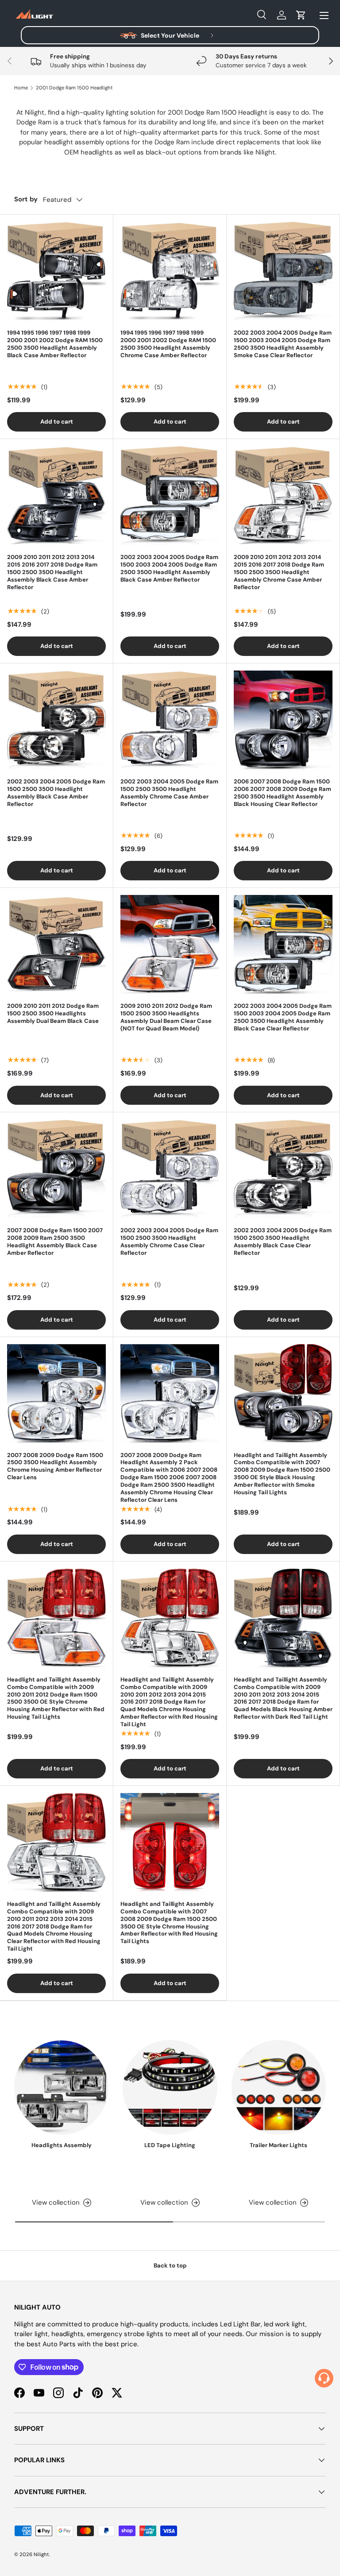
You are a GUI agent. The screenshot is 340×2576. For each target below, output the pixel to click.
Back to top (170, 2266)
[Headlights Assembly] (61, 2087)
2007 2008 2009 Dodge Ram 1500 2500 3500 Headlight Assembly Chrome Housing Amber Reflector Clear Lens (55, 1466)
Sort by (26, 199)
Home (21, 88)
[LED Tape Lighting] (170, 2087)
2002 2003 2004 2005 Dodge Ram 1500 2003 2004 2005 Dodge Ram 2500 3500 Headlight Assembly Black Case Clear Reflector (283, 1017)
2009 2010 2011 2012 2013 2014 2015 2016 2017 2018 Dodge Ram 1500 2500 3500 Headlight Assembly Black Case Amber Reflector (52, 572)
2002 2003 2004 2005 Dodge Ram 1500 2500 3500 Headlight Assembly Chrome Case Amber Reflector (169, 793)
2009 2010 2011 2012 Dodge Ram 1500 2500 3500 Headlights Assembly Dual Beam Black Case (53, 1013)
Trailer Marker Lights (278, 2145)
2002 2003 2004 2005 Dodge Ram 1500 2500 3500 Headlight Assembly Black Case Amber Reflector (56, 793)
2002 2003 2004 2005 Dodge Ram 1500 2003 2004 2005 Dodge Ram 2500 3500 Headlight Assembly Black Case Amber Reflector (169, 568)
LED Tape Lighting (170, 2145)
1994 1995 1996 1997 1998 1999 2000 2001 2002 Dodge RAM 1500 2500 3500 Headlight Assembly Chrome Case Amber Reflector (168, 344)
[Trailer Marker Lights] (279, 2087)
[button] (301, 15)
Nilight (41, 2554)
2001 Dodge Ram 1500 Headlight (74, 88)
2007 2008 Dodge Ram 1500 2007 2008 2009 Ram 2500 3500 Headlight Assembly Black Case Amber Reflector (55, 1242)
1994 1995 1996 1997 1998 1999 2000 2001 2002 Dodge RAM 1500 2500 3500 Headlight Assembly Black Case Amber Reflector (55, 344)
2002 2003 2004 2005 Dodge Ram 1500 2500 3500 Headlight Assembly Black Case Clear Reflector (283, 1242)
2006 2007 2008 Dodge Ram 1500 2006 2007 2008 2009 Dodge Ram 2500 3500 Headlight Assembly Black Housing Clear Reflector (282, 793)
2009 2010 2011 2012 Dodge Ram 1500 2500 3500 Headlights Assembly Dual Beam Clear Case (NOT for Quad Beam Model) (166, 1017)
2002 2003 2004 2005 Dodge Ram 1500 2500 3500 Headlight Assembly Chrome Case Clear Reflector (169, 1242)
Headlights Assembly (62, 2145)
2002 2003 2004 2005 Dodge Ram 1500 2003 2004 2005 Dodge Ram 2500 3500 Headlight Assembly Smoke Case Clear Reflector (283, 344)
